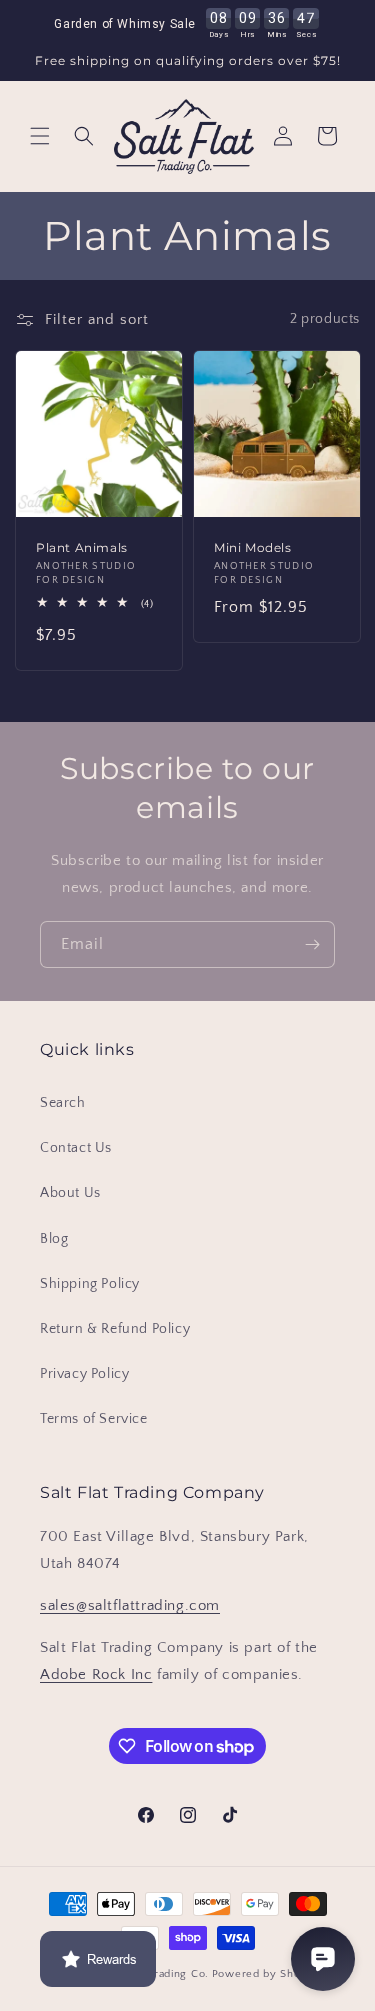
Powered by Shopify (266, 1974)
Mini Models (253, 546)
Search (63, 1103)
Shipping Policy (90, 1284)
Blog (54, 1239)
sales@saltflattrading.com (130, 1605)
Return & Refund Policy (115, 1329)
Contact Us (76, 1148)
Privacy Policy (84, 1374)
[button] (40, 136)
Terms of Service (94, 1419)
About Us (70, 1193)
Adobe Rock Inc (96, 1674)
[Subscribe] (312, 944)
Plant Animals (82, 546)
